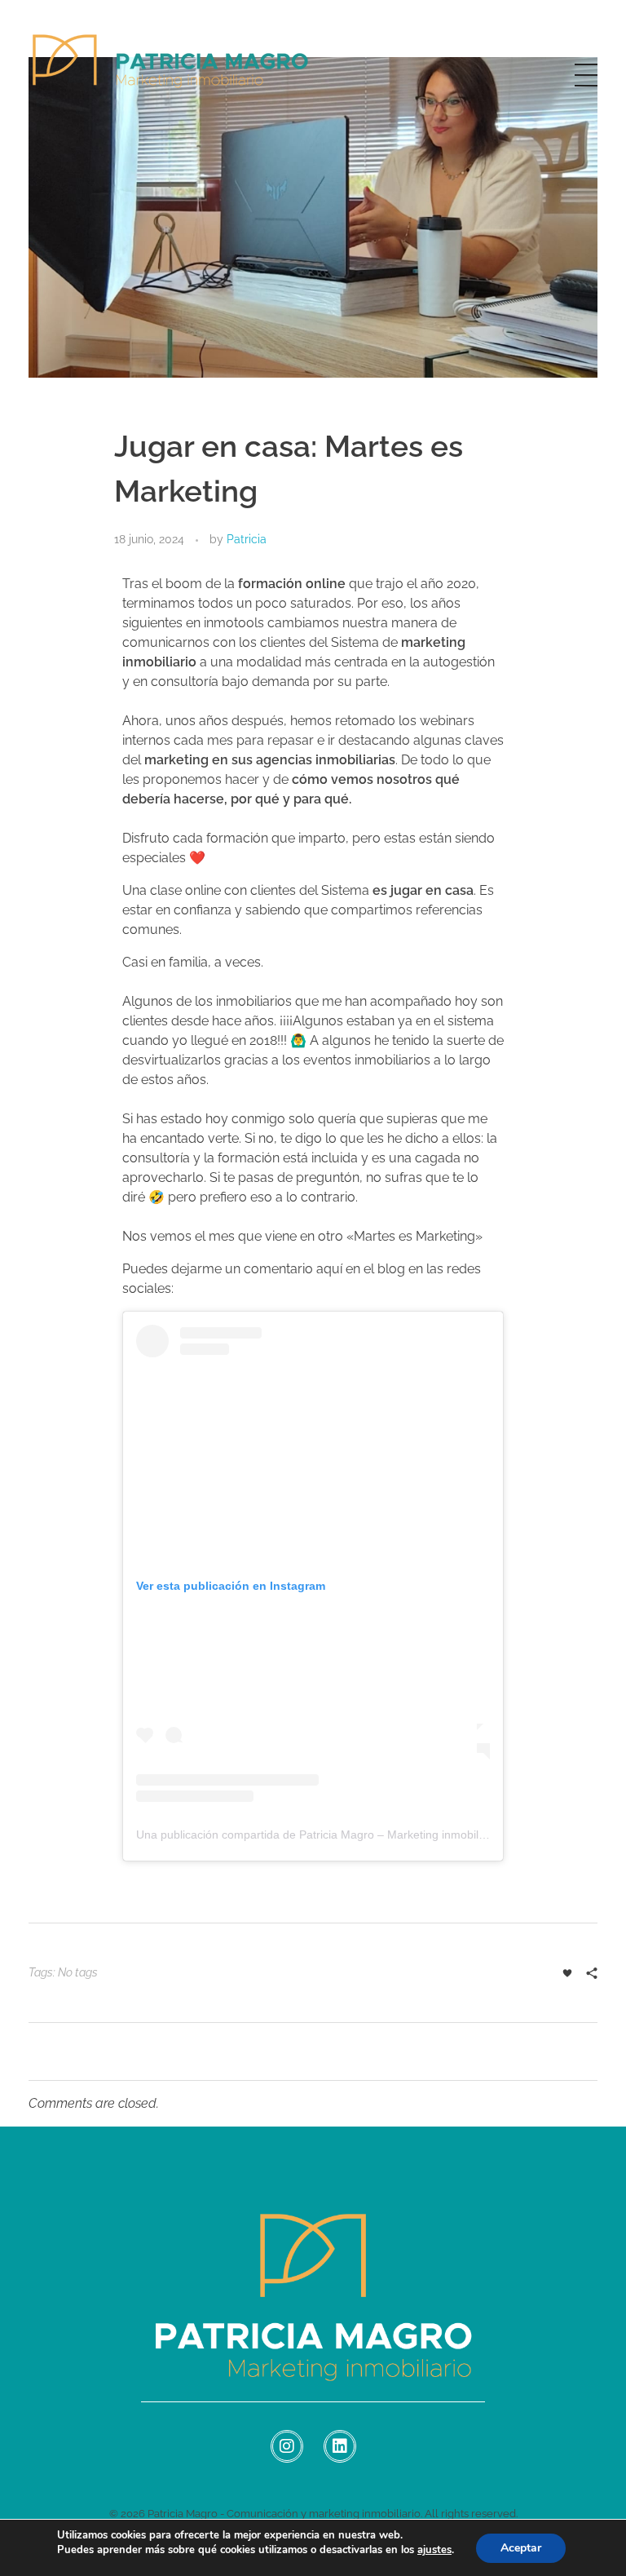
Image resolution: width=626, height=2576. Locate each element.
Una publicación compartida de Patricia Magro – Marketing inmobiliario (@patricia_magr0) (368, 1835)
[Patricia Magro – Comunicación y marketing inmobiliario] (171, 72)
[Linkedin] (340, 2446)
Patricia (247, 539)
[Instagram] (287, 2446)
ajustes (434, 2550)
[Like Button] (567, 1973)
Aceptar (521, 2548)
